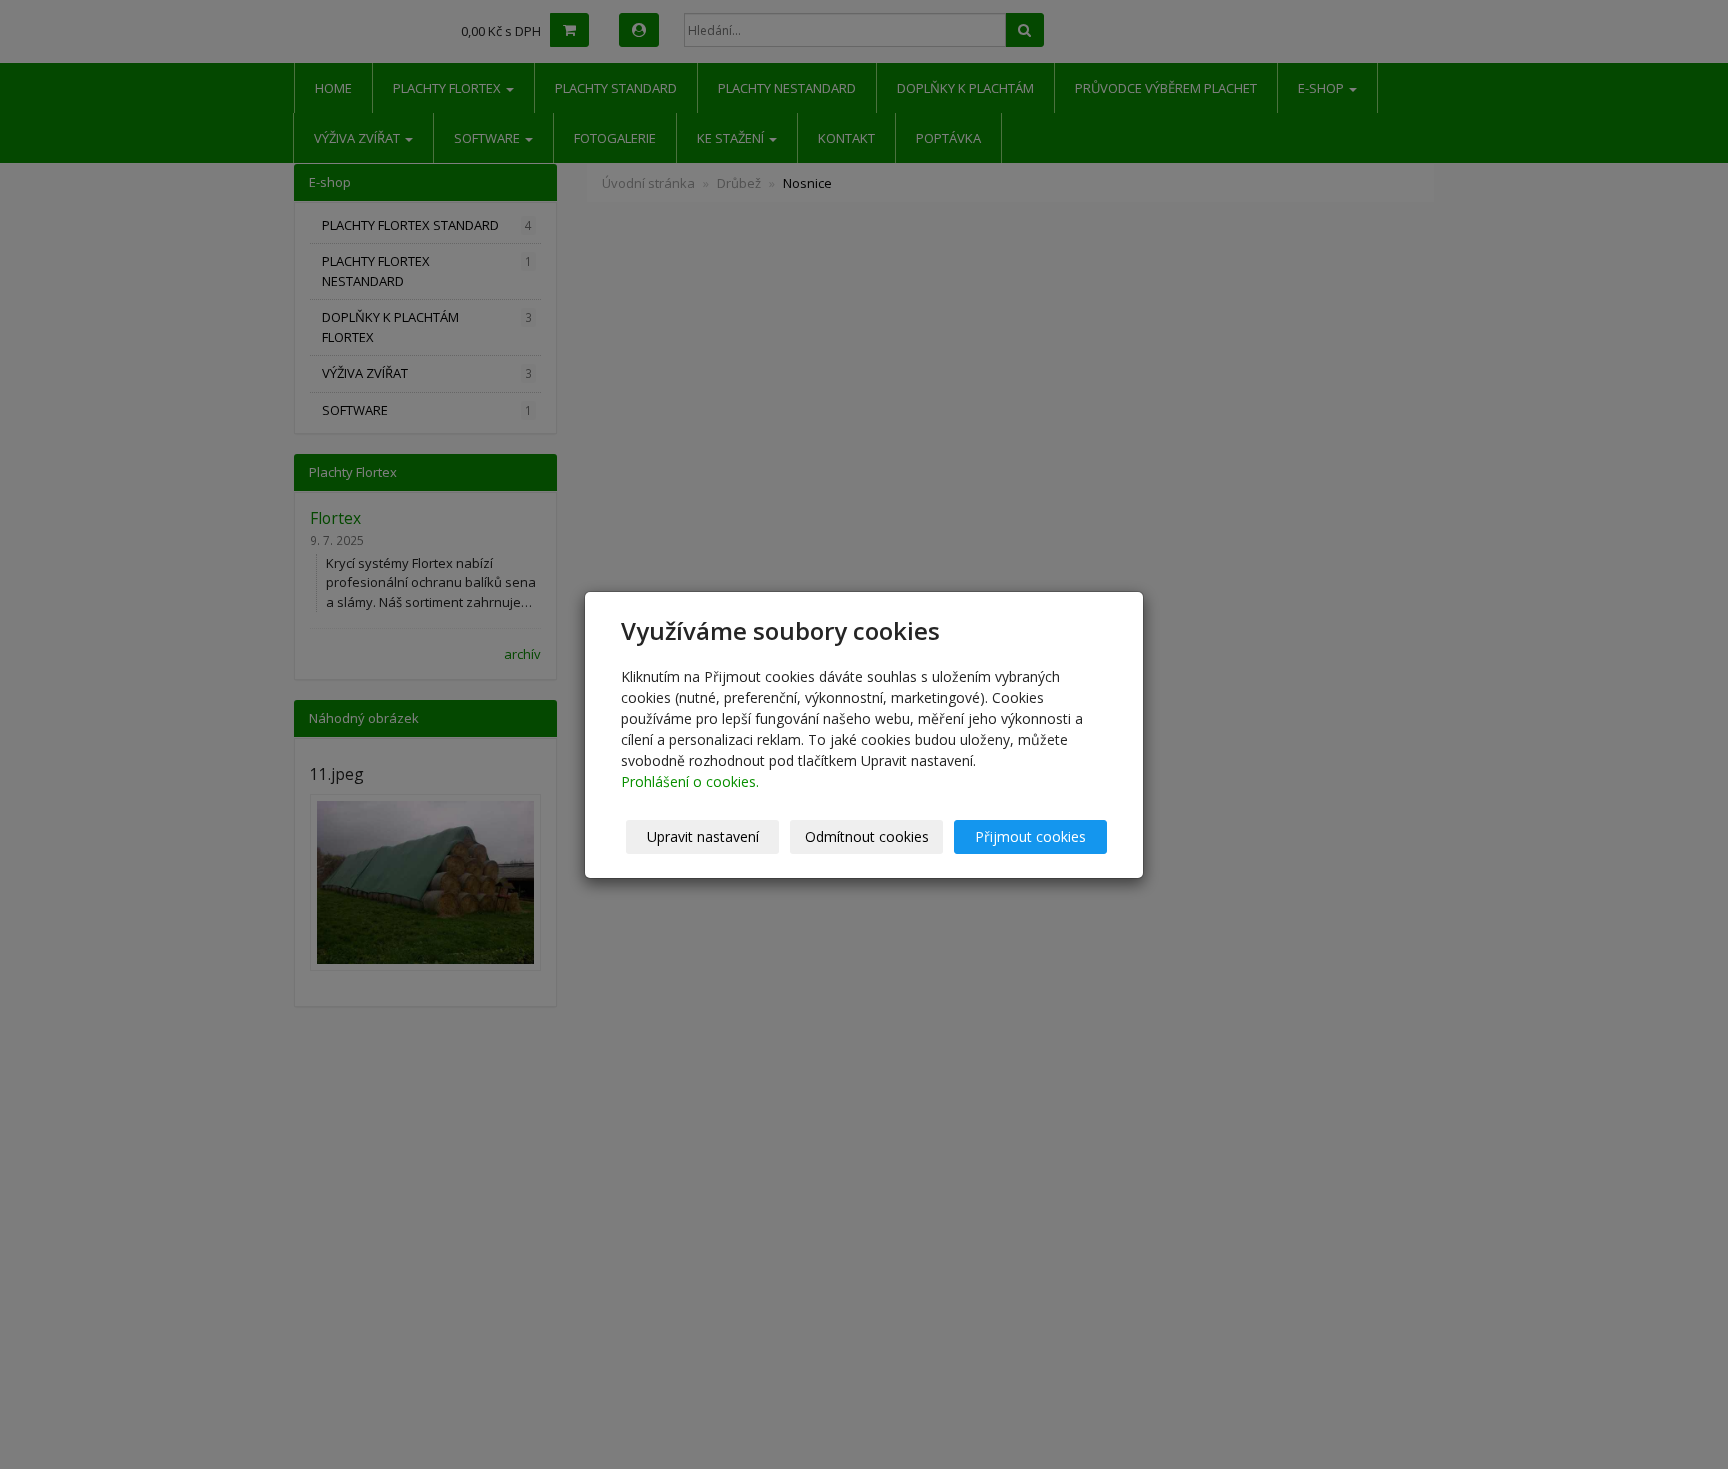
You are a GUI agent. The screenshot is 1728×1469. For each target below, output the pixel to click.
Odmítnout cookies (867, 836)
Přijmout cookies (1030, 836)
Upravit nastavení (703, 836)
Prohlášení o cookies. (690, 781)
